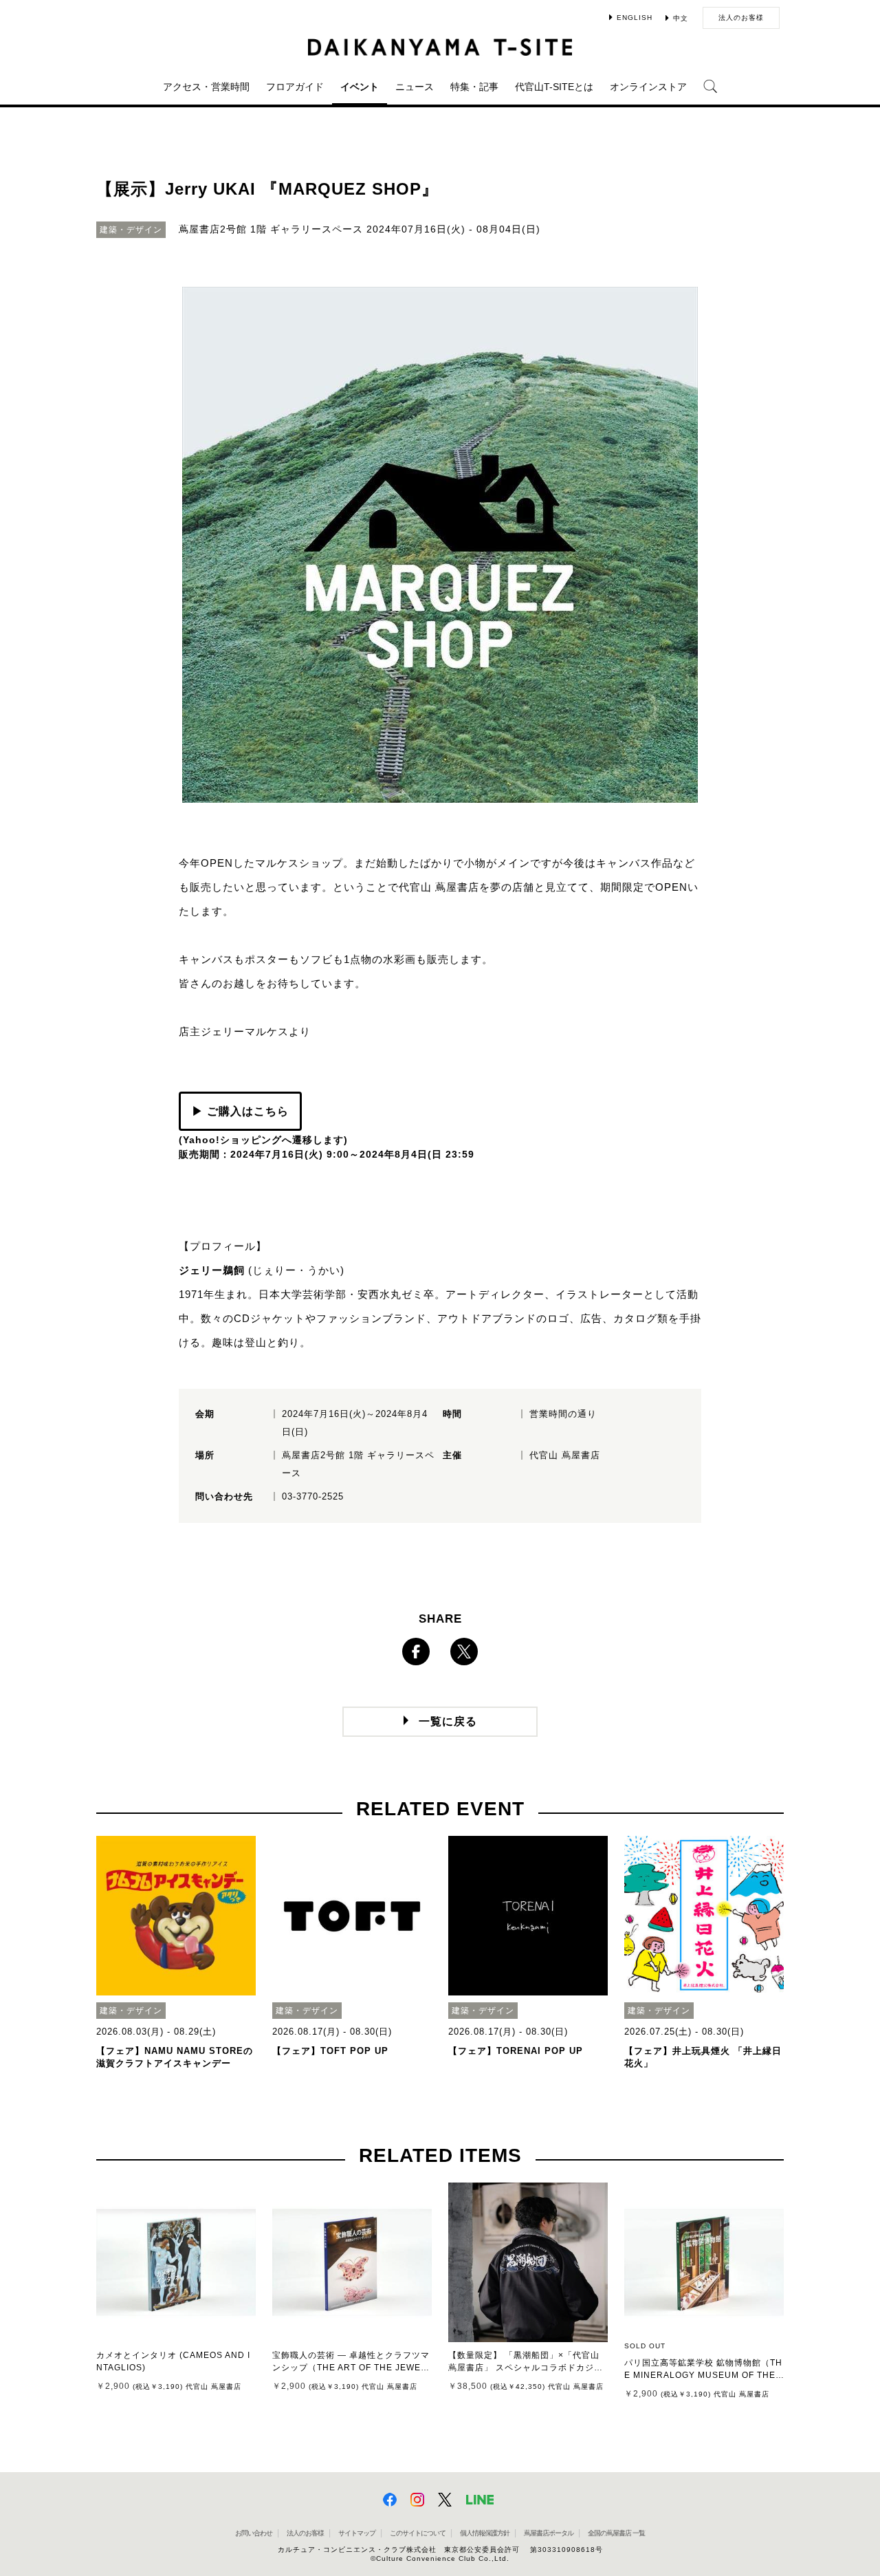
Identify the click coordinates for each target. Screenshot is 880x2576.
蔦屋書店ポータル (549, 2533)
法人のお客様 (741, 18)
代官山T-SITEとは (554, 87)
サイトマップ (357, 2533)
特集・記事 (474, 87)
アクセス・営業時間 (206, 87)
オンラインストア (648, 87)
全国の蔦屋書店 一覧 (616, 2533)
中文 (681, 18)
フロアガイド (295, 87)
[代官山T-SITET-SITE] (440, 47)
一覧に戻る (448, 1721)
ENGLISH (635, 18)
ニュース (415, 87)
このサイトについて (418, 2533)
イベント (360, 87)
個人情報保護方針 (485, 2533)
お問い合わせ (254, 2533)
